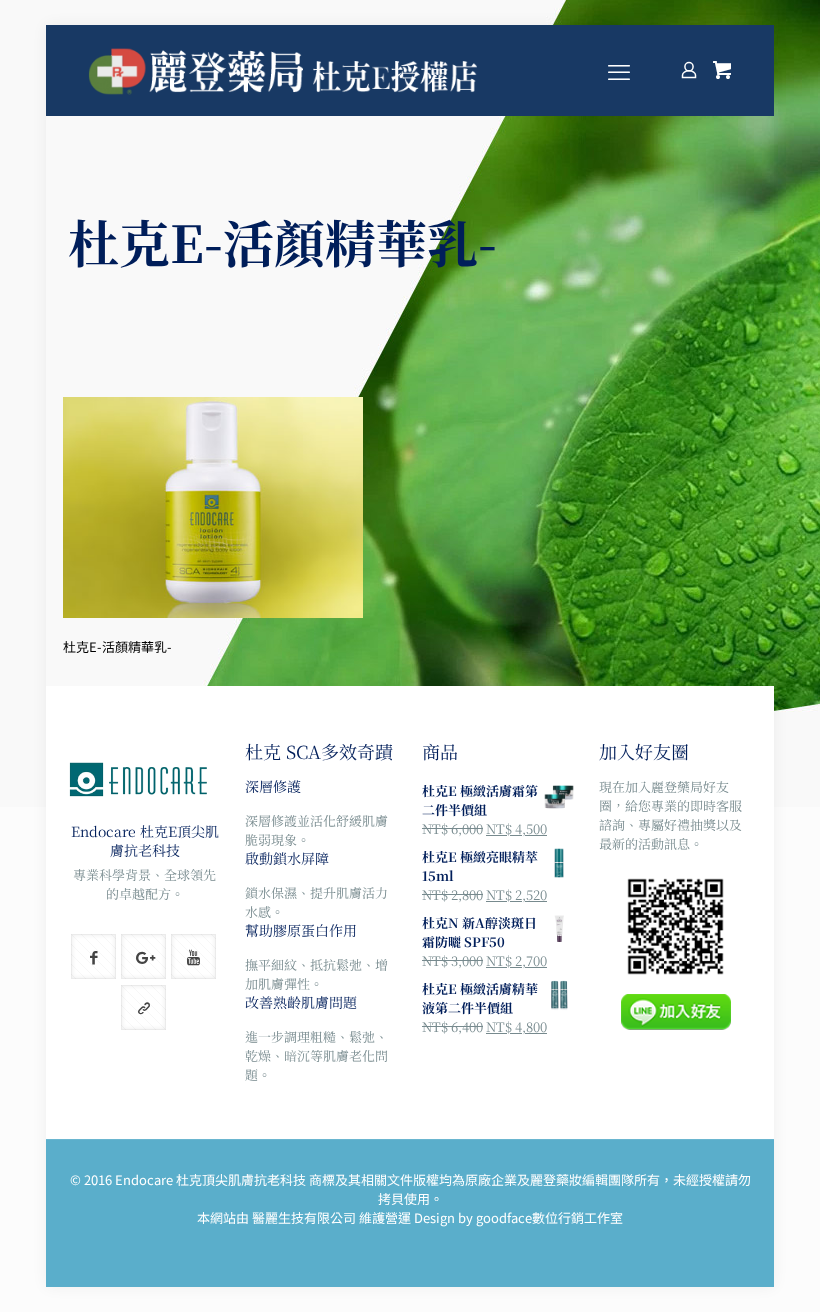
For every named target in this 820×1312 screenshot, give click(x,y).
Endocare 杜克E (124, 831)
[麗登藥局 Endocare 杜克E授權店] (285, 70)
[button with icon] (93, 956)
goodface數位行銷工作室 (549, 1217)
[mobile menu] (619, 70)
